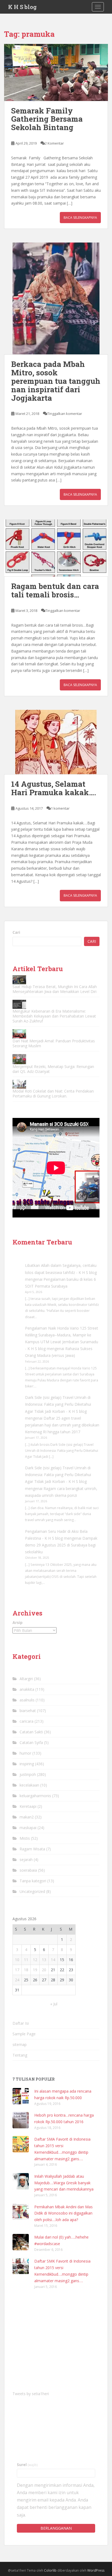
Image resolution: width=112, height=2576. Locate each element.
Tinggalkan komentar (65, 414)
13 (44, 1960)
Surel (27, 2465)
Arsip (18, 1622)
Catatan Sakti (31, 1732)
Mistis (25, 1838)
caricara (27, 1721)
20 (44, 1970)
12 (35, 1960)
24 (17, 1980)
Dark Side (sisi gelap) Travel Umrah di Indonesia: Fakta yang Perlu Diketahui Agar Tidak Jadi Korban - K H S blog (58, 1404)
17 (17, 1970)
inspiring (27, 1764)
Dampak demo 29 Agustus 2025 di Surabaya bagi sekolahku (61, 1545)
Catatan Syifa (31, 1742)
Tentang (20, 2055)
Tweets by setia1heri (31, 2394)
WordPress (96, 2570)
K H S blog (22, 7)
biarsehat (28, 1711)
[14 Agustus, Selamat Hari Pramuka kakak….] (56, 742)
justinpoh (28, 1774)
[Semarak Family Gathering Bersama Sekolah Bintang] (56, 72)
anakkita (27, 1689)
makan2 (27, 1817)
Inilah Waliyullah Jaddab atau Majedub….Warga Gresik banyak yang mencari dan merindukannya (64, 2183)
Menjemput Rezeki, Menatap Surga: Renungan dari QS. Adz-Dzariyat (53, 1069)
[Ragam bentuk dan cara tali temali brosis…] (56, 548)
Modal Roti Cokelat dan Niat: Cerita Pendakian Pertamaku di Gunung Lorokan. (53, 1093)
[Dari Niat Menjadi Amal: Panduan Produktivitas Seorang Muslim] (19, 1034)
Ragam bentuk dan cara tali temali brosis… (55, 590)
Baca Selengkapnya (80, 218)
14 (53, 1960)
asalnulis (27, 1700)
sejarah (26, 1860)
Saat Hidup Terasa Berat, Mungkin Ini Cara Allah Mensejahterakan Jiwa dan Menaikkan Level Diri (55, 989)
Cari (16, 932)
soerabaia (28, 1870)
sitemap (20, 2044)
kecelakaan (29, 1785)
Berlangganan (56, 2528)
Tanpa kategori (33, 1881)
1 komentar (60, 808)
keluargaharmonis (35, 1796)
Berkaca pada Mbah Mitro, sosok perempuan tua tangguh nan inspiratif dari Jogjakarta (56, 381)
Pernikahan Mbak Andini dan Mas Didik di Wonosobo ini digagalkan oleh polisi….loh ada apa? (63, 2213)
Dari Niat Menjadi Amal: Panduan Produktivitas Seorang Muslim (54, 1043)
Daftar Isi (21, 2023)
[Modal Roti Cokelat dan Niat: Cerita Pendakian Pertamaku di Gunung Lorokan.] (19, 1084)
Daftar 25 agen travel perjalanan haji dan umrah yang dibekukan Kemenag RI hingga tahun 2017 (62, 1425)
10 (17, 1960)
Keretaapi (28, 1806)
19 (35, 1970)
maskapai (28, 1828)
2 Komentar (54, 143)
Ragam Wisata (32, 1849)
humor (25, 1753)
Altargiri (26, 1679)
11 (26, 1960)
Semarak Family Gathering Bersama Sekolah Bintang (47, 119)
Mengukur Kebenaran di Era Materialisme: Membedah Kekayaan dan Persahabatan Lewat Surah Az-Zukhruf (54, 1016)
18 (26, 1970)
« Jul (54, 2004)
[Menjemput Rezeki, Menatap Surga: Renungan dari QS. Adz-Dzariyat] (19, 1059)
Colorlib (50, 2570)
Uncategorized (32, 1891)
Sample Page (24, 2034)
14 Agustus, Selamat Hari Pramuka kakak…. (54, 788)
